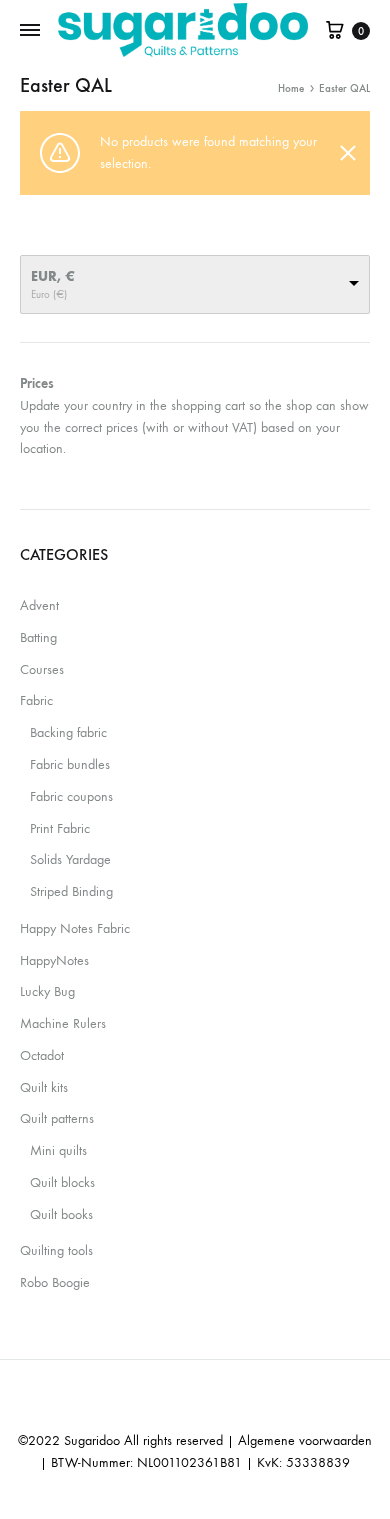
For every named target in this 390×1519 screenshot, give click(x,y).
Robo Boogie (55, 1282)
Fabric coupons (71, 796)
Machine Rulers (63, 1023)
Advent (39, 605)
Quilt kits (44, 1087)
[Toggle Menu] (30, 31)
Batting (38, 637)
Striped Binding (71, 891)
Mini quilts (58, 1150)
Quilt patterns (57, 1118)
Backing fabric (68, 732)
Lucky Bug (47, 991)
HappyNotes (54, 960)
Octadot (42, 1055)
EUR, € (53, 276)
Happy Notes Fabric (75, 928)
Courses (42, 669)
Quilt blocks (62, 1182)
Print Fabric (60, 828)
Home (291, 88)
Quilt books (61, 1214)
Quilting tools (56, 1250)
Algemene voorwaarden (305, 1440)
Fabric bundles (70, 764)
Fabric (36, 700)
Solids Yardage (70, 859)
